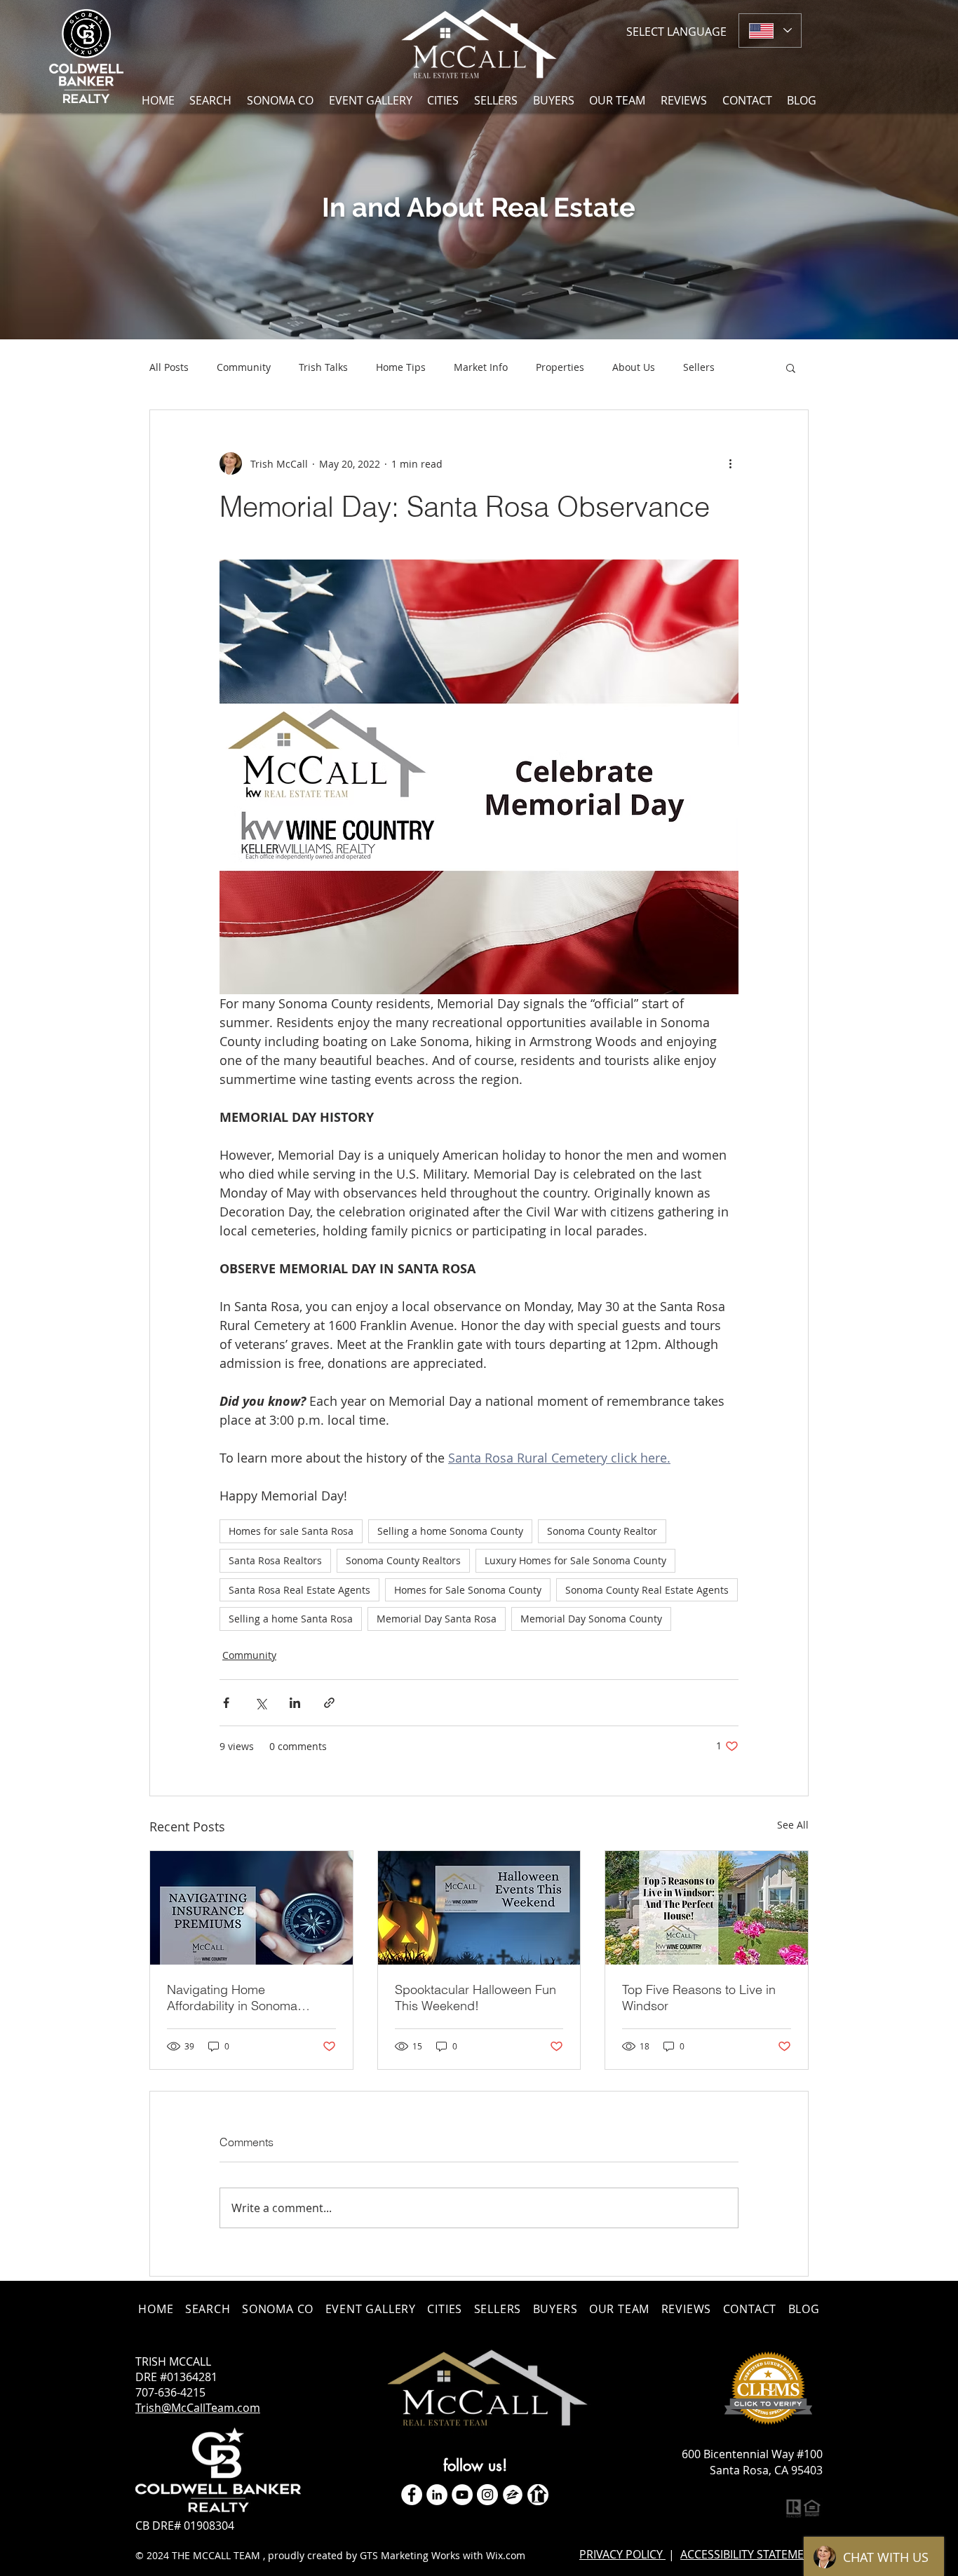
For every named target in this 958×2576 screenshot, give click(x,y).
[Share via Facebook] (226, 1703)
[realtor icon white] (538, 2495)
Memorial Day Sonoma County (591, 1619)
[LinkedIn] (437, 2495)
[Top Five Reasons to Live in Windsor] (707, 1908)
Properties (560, 367)
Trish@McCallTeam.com (198, 2408)
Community (244, 367)
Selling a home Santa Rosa (291, 1619)
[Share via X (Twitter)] (261, 1703)
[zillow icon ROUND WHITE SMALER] (513, 2495)
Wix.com (506, 2555)
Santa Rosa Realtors (275, 1560)
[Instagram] (487, 2495)
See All (793, 1825)
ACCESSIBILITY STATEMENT (749, 2554)
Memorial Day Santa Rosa (437, 1619)
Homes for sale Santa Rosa (291, 1531)
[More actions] (730, 463)
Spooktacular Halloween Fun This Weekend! (475, 1998)
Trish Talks (323, 367)
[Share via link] (329, 1703)
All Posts (169, 367)
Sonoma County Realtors (403, 1560)
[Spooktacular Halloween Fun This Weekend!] (479, 1908)
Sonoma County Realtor (602, 1531)
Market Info (481, 367)
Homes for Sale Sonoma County (468, 1590)
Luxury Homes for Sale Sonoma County (575, 1560)
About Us (634, 367)
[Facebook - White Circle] (412, 2495)
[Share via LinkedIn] (295, 1703)
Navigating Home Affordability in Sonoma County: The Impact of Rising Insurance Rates (249, 1998)
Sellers (699, 367)
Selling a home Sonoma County (450, 1531)
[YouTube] (462, 2495)
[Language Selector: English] (770, 30)
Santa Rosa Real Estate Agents (299, 1590)
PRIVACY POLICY (622, 2554)
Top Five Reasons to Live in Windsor (699, 1998)
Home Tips (401, 367)
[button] (444, 100)
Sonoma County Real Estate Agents (647, 1590)
